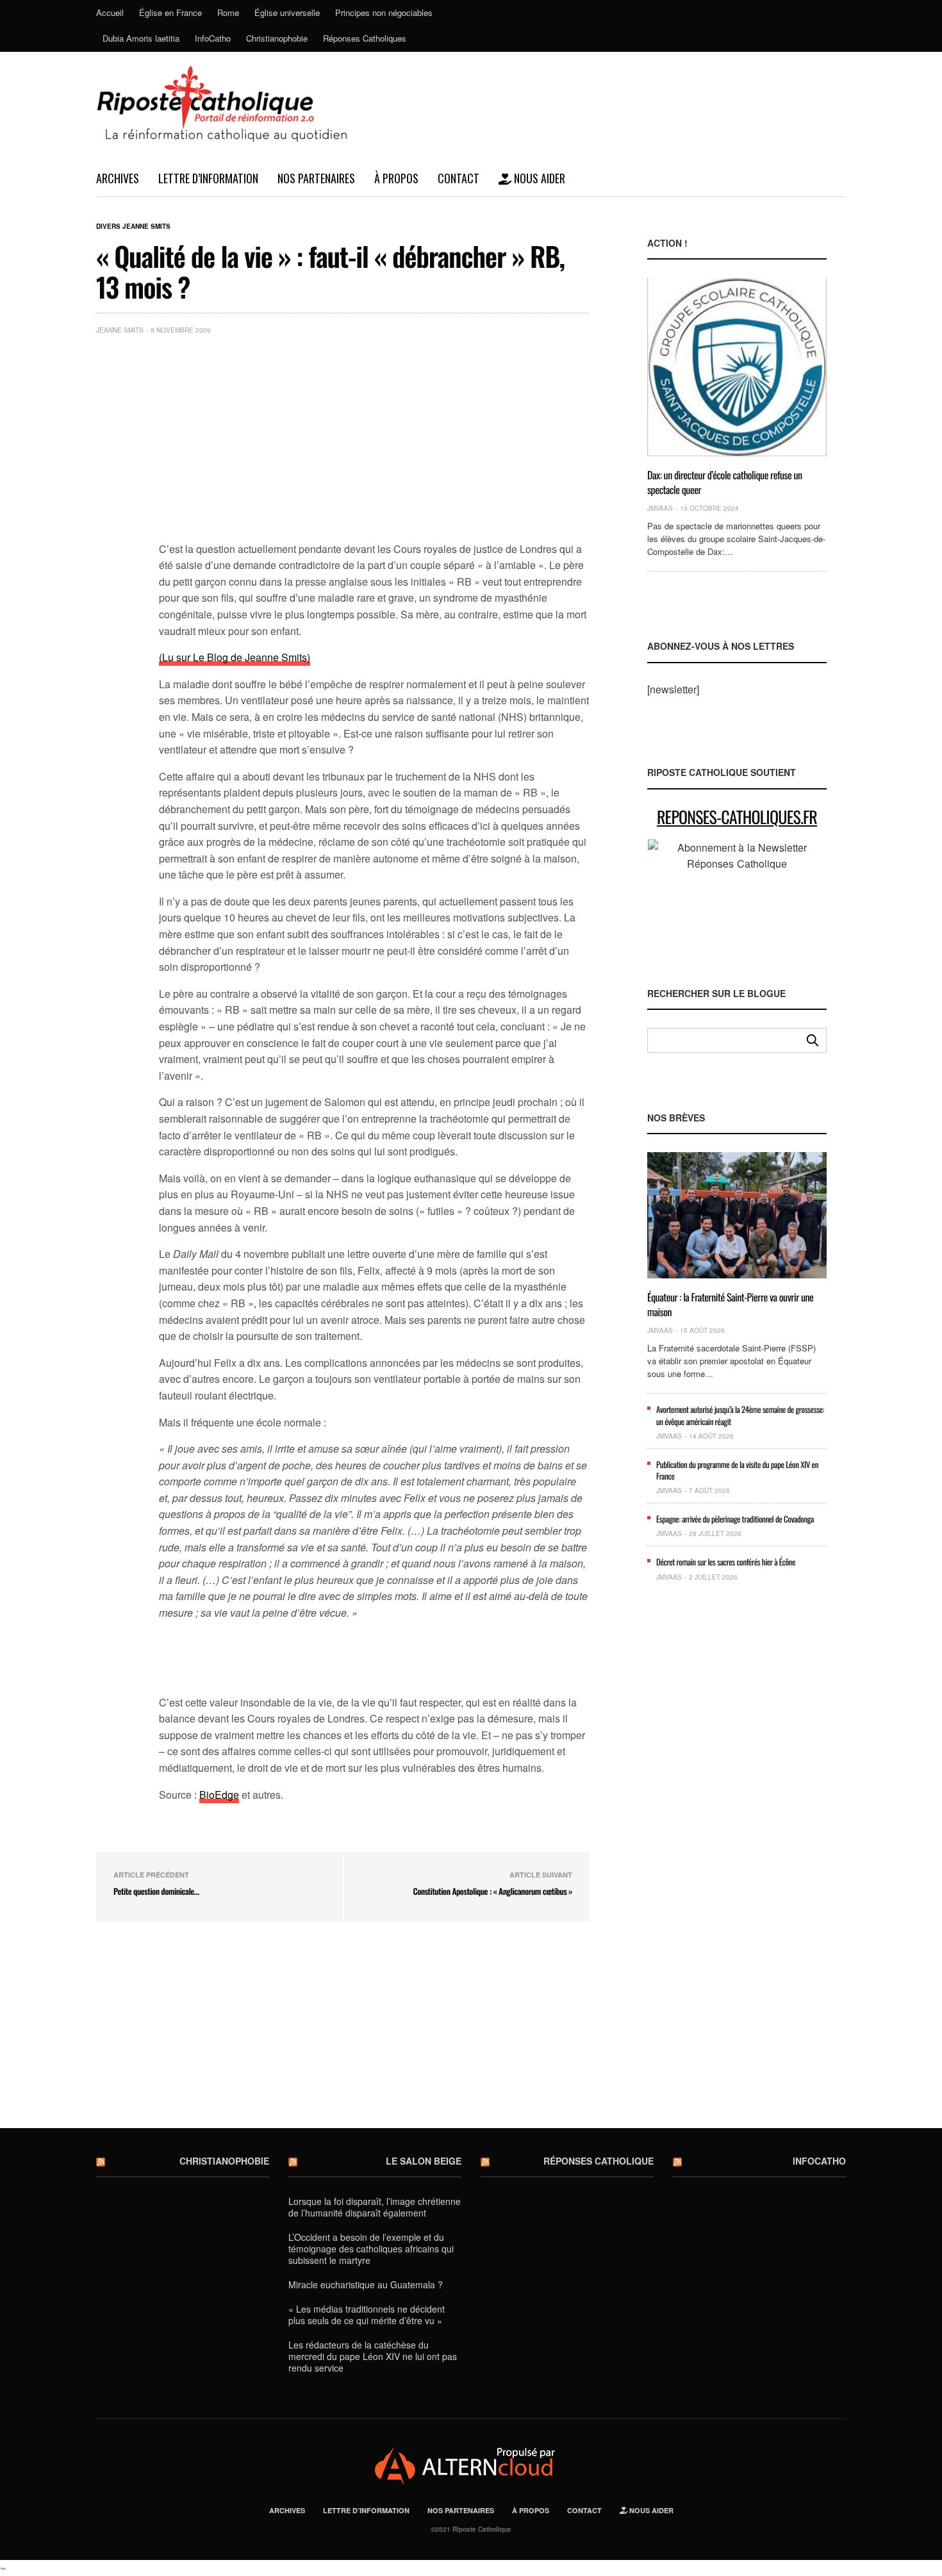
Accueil (110, 12)
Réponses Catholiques (365, 38)
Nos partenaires (316, 178)
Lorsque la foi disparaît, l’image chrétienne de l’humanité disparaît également (375, 2207)
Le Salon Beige (424, 2161)
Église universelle (287, 12)
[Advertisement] (374, 441)
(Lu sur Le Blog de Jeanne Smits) (235, 657)
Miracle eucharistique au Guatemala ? (366, 2284)
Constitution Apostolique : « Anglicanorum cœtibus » (492, 1891)
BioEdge (219, 1795)
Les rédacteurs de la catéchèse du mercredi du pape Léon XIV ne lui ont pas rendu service (373, 2356)
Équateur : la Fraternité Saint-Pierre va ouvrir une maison (730, 1304)
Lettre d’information (208, 178)
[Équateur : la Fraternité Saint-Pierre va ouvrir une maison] (737, 1215)
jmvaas (660, 508)
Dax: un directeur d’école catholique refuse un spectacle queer (725, 482)
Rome (228, 12)
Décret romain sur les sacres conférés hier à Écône (726, 1562)
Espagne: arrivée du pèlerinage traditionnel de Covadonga (735, 1519)
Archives (118, 178)
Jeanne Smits (120, 330)
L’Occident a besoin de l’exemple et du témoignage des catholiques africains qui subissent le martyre (371, 2249)
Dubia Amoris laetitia (141, 38)
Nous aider (538, 178)
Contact (459, 178)
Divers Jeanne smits (133, 226)
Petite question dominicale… (156, 1891)
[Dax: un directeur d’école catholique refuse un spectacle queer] (737, 367)
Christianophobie (277, 38)
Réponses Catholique (599, 2161)
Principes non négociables (384, 12)
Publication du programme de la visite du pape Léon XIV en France (737, 1470)
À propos (396, 178)
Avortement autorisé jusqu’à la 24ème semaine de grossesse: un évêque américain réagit (740, 1415)
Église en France (170, 12)
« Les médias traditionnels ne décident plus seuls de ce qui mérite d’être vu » (367, 2315)
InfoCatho (213, 38)
